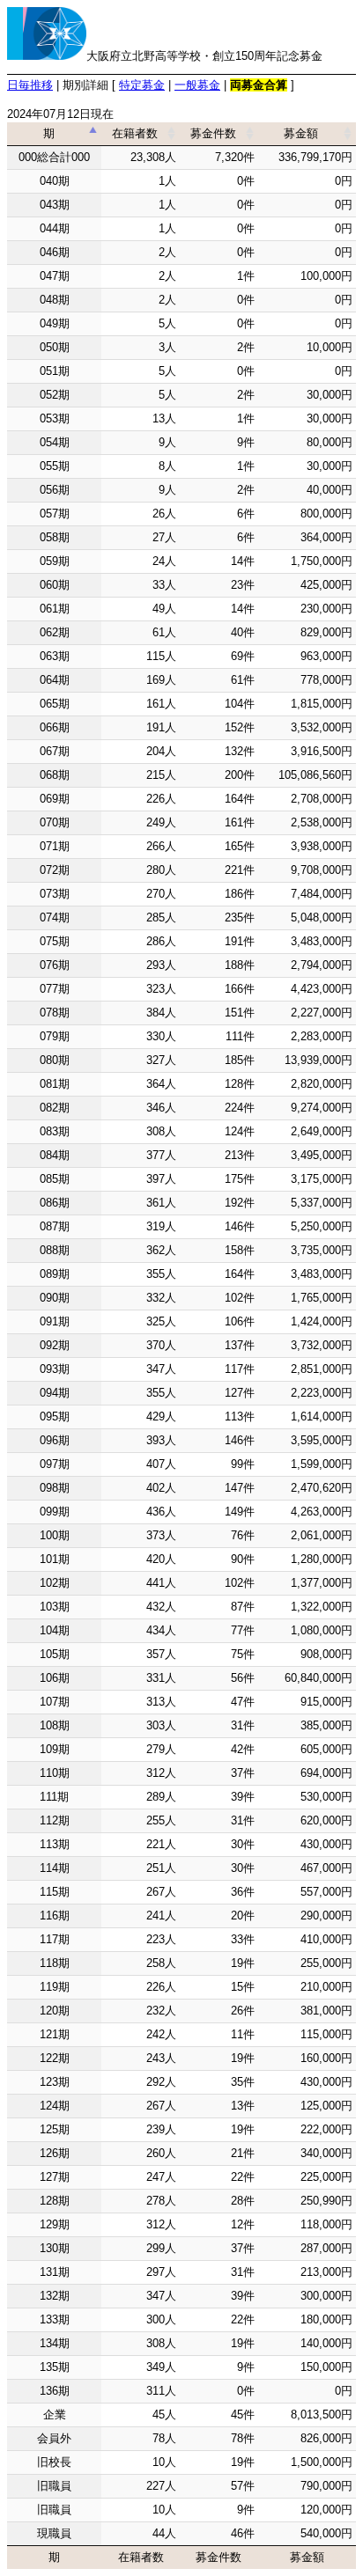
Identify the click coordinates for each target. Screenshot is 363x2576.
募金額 (301, 133)
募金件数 (213, 133)
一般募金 (197, 85)
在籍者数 (135, 133)
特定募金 (142, 85)
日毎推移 (30, 85)
